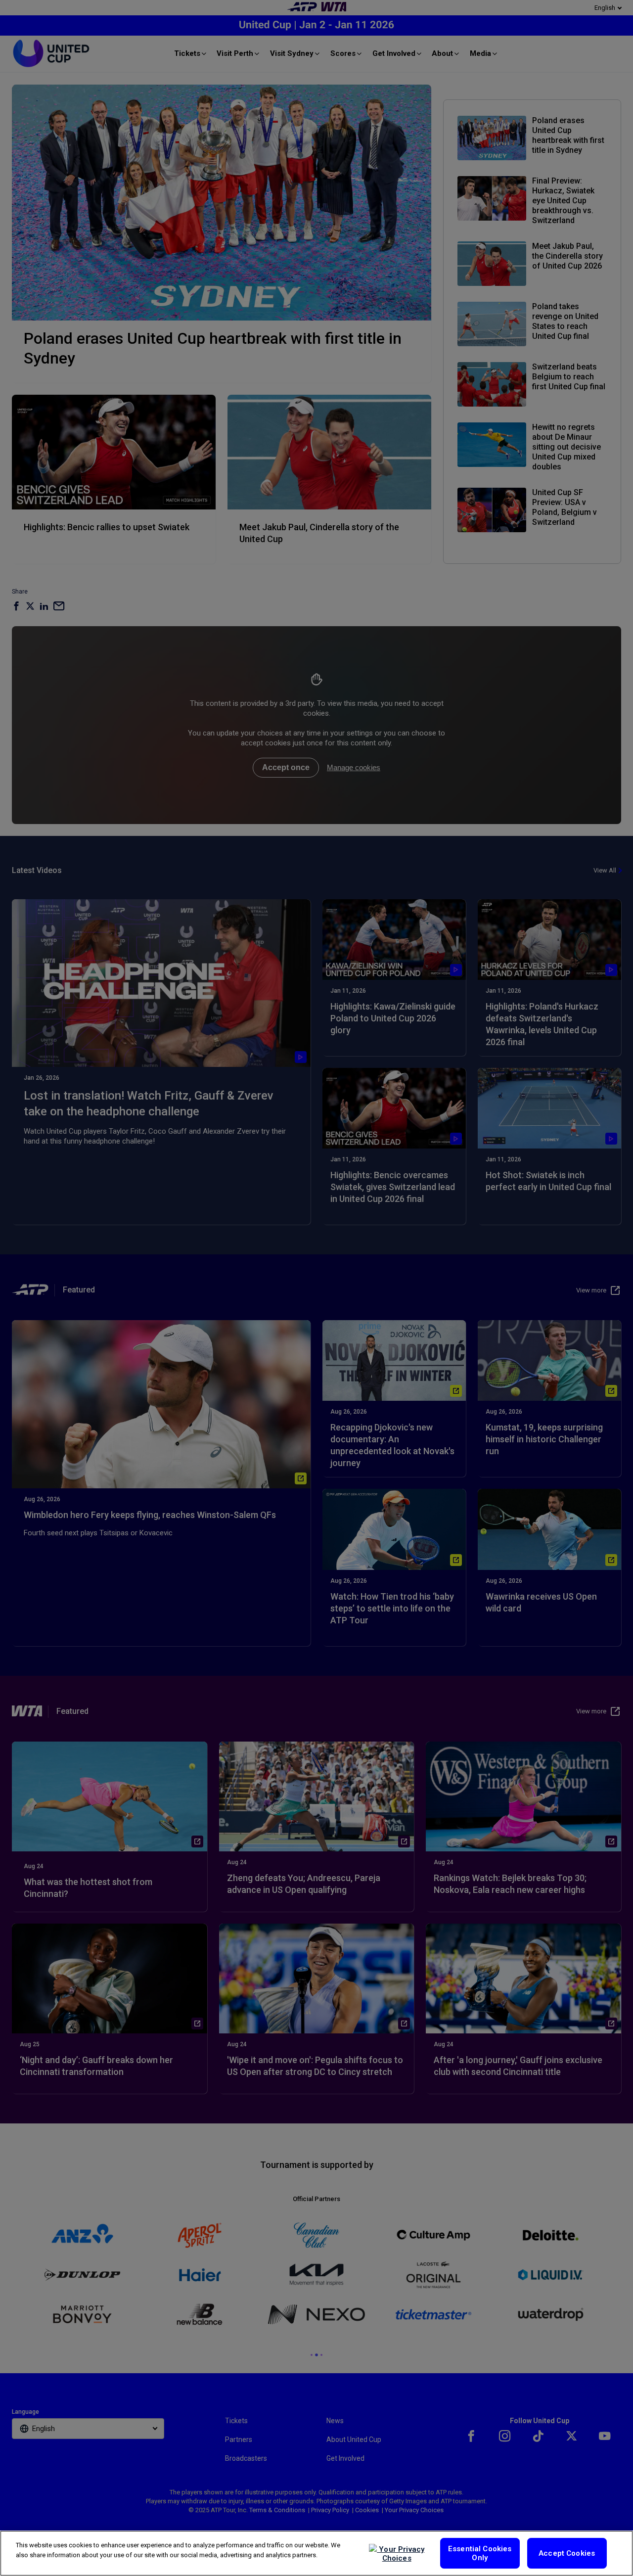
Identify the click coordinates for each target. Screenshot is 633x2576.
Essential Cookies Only (480, 2553)
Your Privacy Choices (401, 2554)
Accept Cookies (567, 2553)
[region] (316, 2553)
